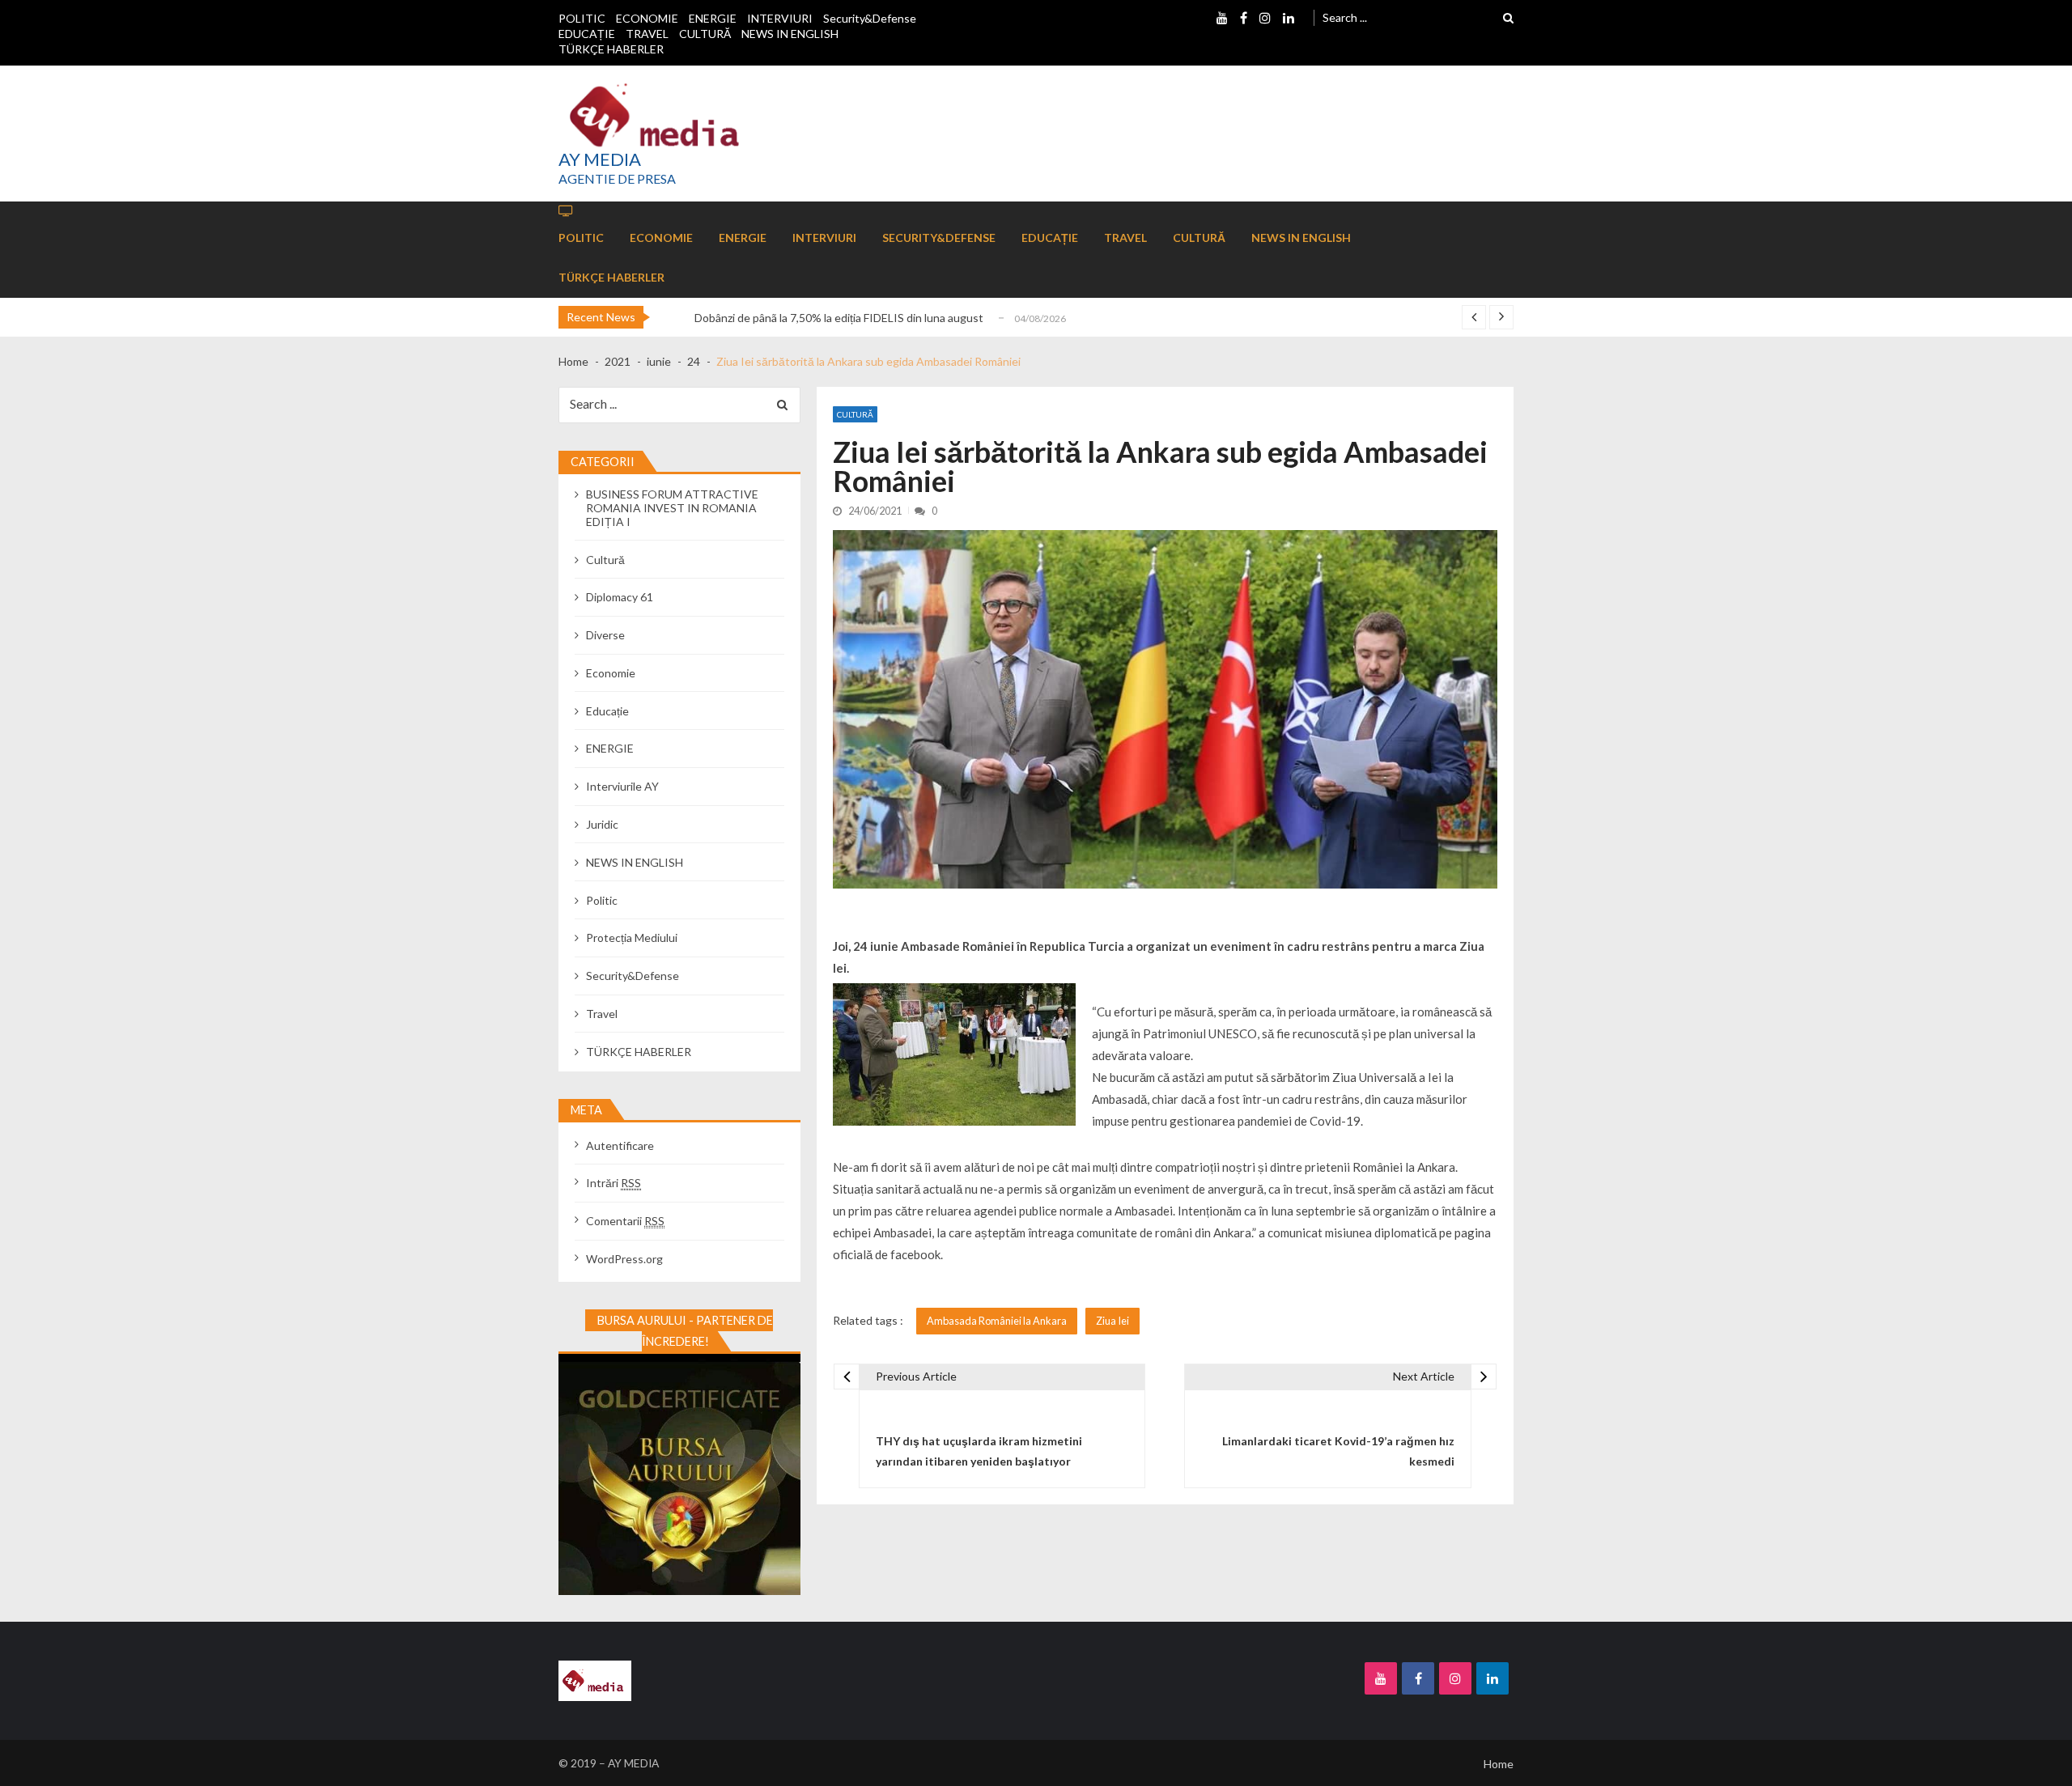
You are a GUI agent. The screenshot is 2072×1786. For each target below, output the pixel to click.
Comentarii (625, 1221)
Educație (607, 711)
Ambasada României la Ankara (997, 1321)
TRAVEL (647, 34)
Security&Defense (870, 18)
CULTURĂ (705, 34)
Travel (602, 1014)
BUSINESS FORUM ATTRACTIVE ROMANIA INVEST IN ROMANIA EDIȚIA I (672, 508)
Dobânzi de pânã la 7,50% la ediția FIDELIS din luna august (839, 318)
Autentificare (620, 1145)
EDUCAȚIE (587, 34)
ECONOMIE (647, 18)
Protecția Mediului (632, 938)
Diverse (605, 635)
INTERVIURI (780, 18)
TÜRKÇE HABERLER (611, 49)
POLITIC (582, 18)
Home (1499, 1764)
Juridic (602, 824)
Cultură (855, 414)
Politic (602, 900)
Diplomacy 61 (620, 597)
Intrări (614, 1183)
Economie (611, 673)
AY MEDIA (600, 159)
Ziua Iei (1112, 1321)
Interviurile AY (622, 786)
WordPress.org (624, 1259)
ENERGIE (713, 18)
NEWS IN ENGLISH (790, 34)
